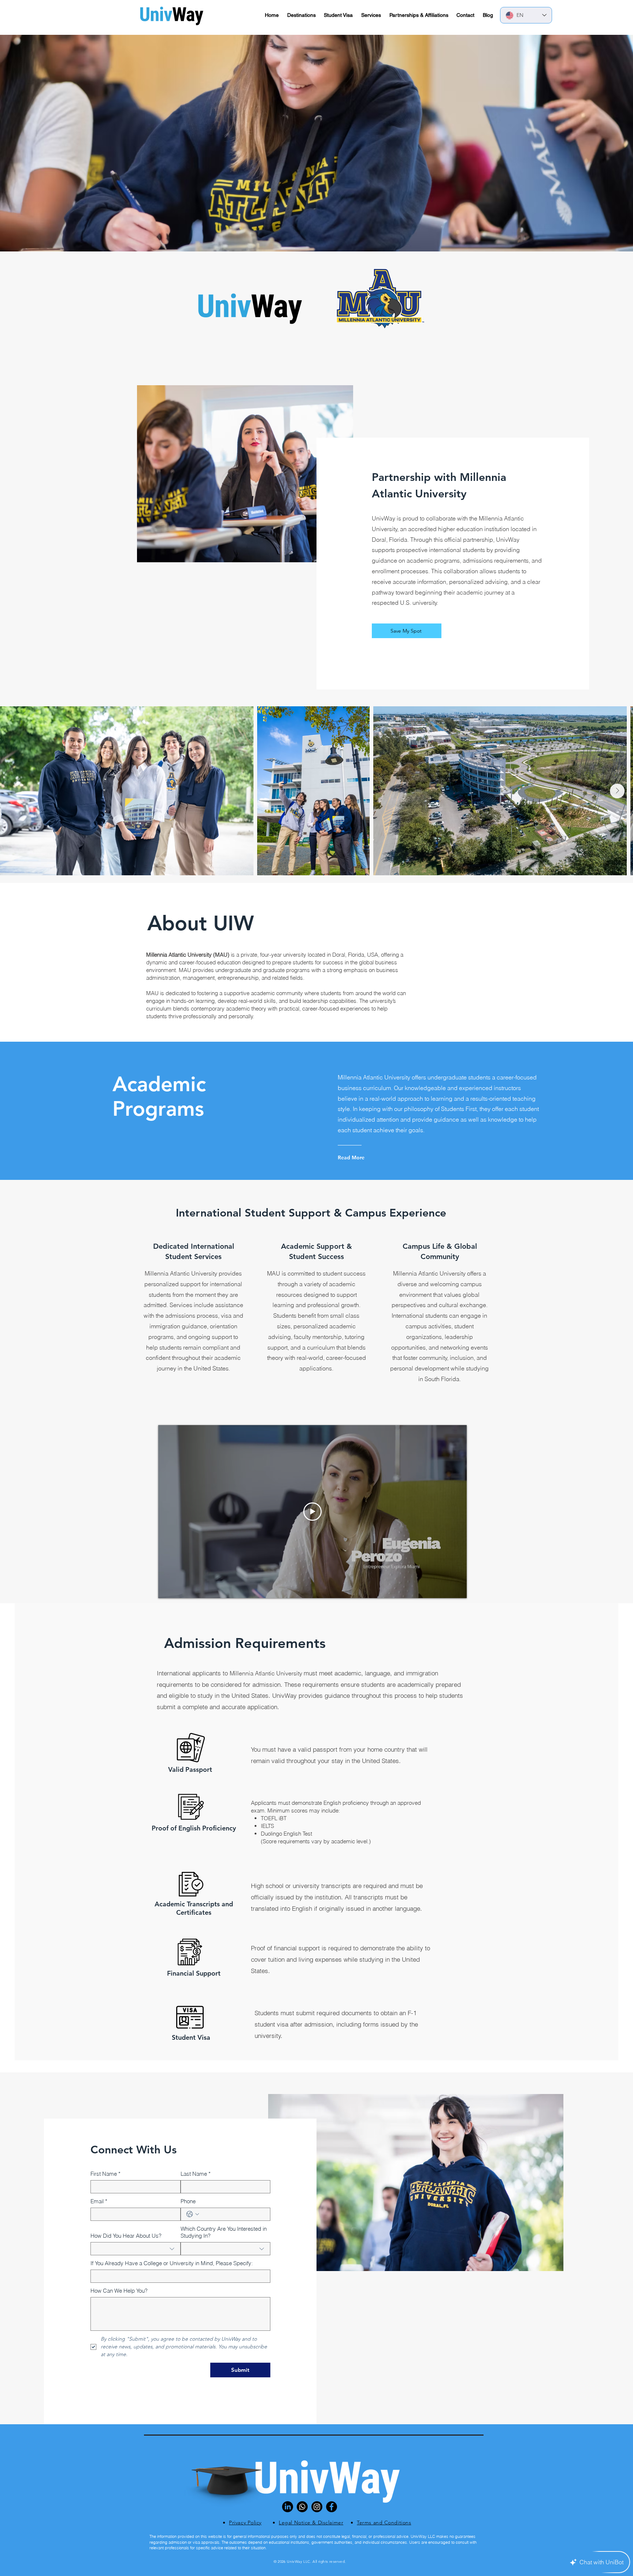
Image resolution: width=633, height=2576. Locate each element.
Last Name (196, 2174)
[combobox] (136, 2249)
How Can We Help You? (119, 2291)
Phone (188, 2201)
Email (99, 2201)
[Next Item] (617, 791)
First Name (105, 2174)
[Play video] (312, 1512)
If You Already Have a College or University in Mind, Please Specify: (172, 2263)
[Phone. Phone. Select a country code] (193, 2214)
